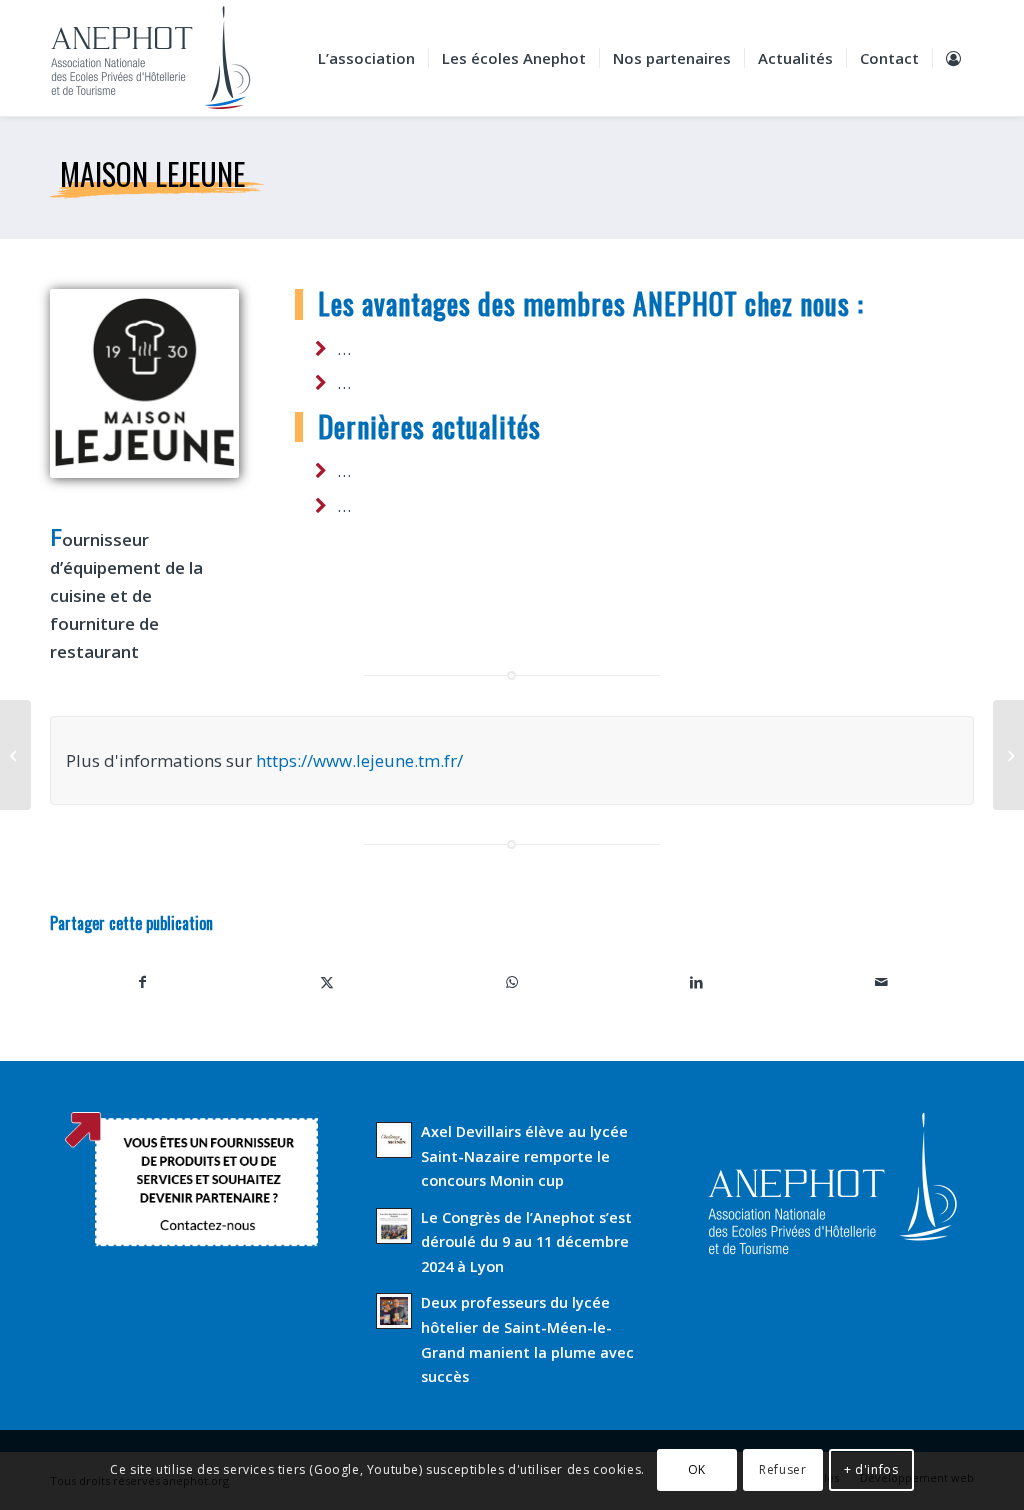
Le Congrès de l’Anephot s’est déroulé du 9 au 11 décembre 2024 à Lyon (526, 1242)
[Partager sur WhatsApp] (512, 982)
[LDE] (1008, 755)
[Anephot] (164, 58)
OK (697, 1469)
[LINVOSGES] (15, 755)
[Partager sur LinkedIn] (696, 982)
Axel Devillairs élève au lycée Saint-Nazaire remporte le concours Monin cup (524, 1156)
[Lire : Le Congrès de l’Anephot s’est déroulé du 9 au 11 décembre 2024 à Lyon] (394, 1226)
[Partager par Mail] (881, 982)
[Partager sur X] (327, 982)
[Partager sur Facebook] (142, 982)
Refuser (782, 1469)
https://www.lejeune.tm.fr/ (359, 760)
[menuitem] (366, 58)
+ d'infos (871, 1469)
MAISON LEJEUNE (152, 173)
